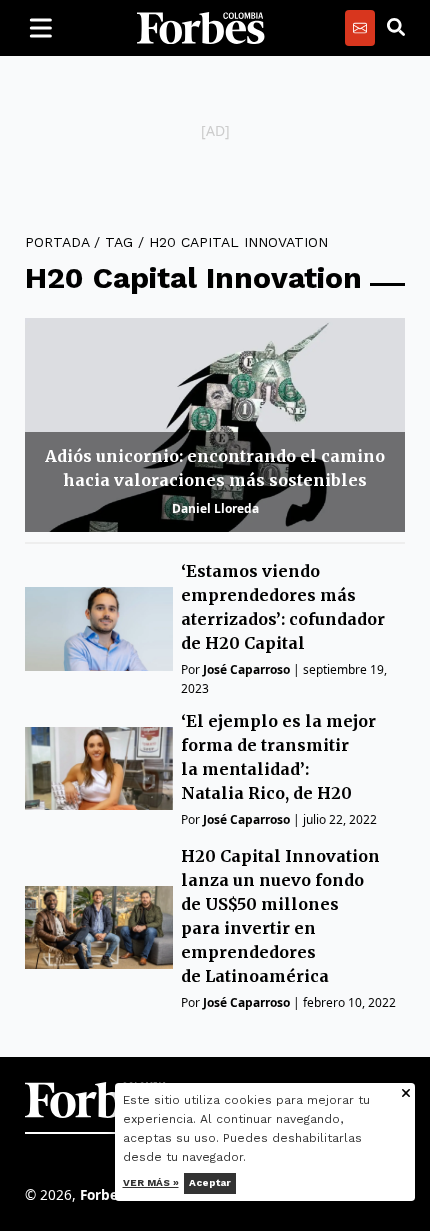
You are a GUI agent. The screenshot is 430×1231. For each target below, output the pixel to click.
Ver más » (151, 1182)
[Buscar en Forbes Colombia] (396, 28)
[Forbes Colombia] (201, 28)
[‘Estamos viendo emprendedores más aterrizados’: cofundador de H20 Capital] (99, 628)
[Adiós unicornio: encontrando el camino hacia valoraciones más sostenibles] (215, 425)
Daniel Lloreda (215, 508)
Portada (57, 242)
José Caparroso (246, 669)
